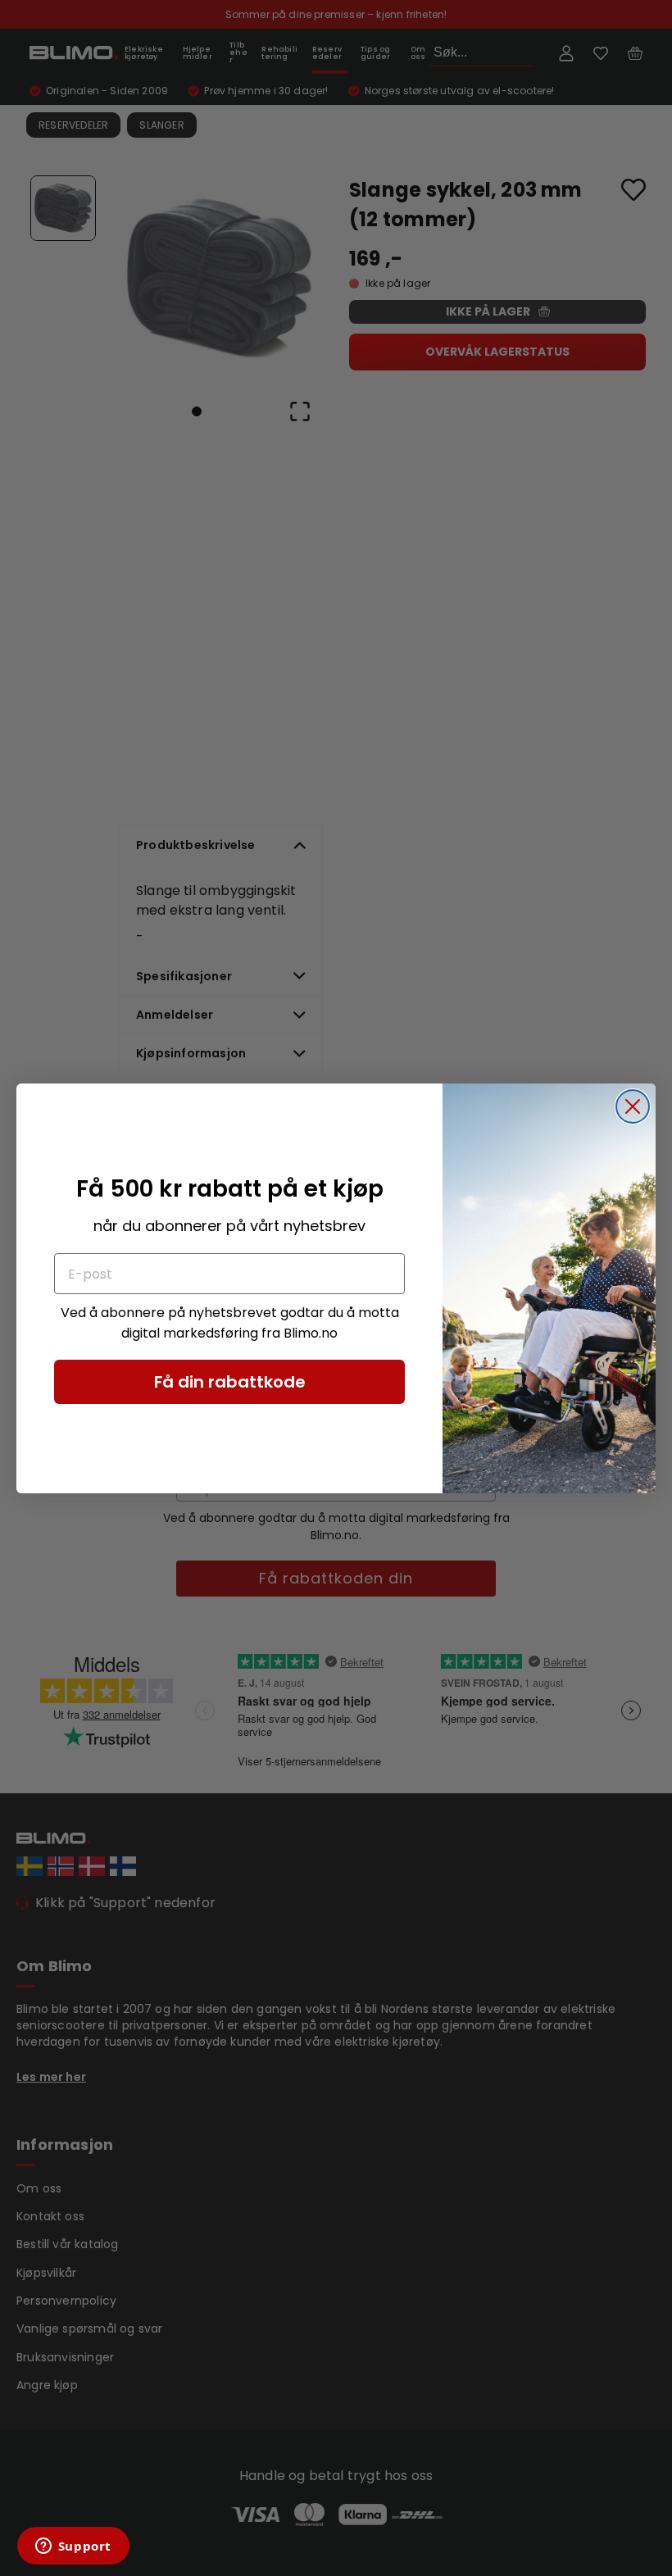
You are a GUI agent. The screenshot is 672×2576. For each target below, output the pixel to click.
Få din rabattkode (230, 1382)
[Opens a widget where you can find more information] (73, 2547)
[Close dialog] (633, 1106)
